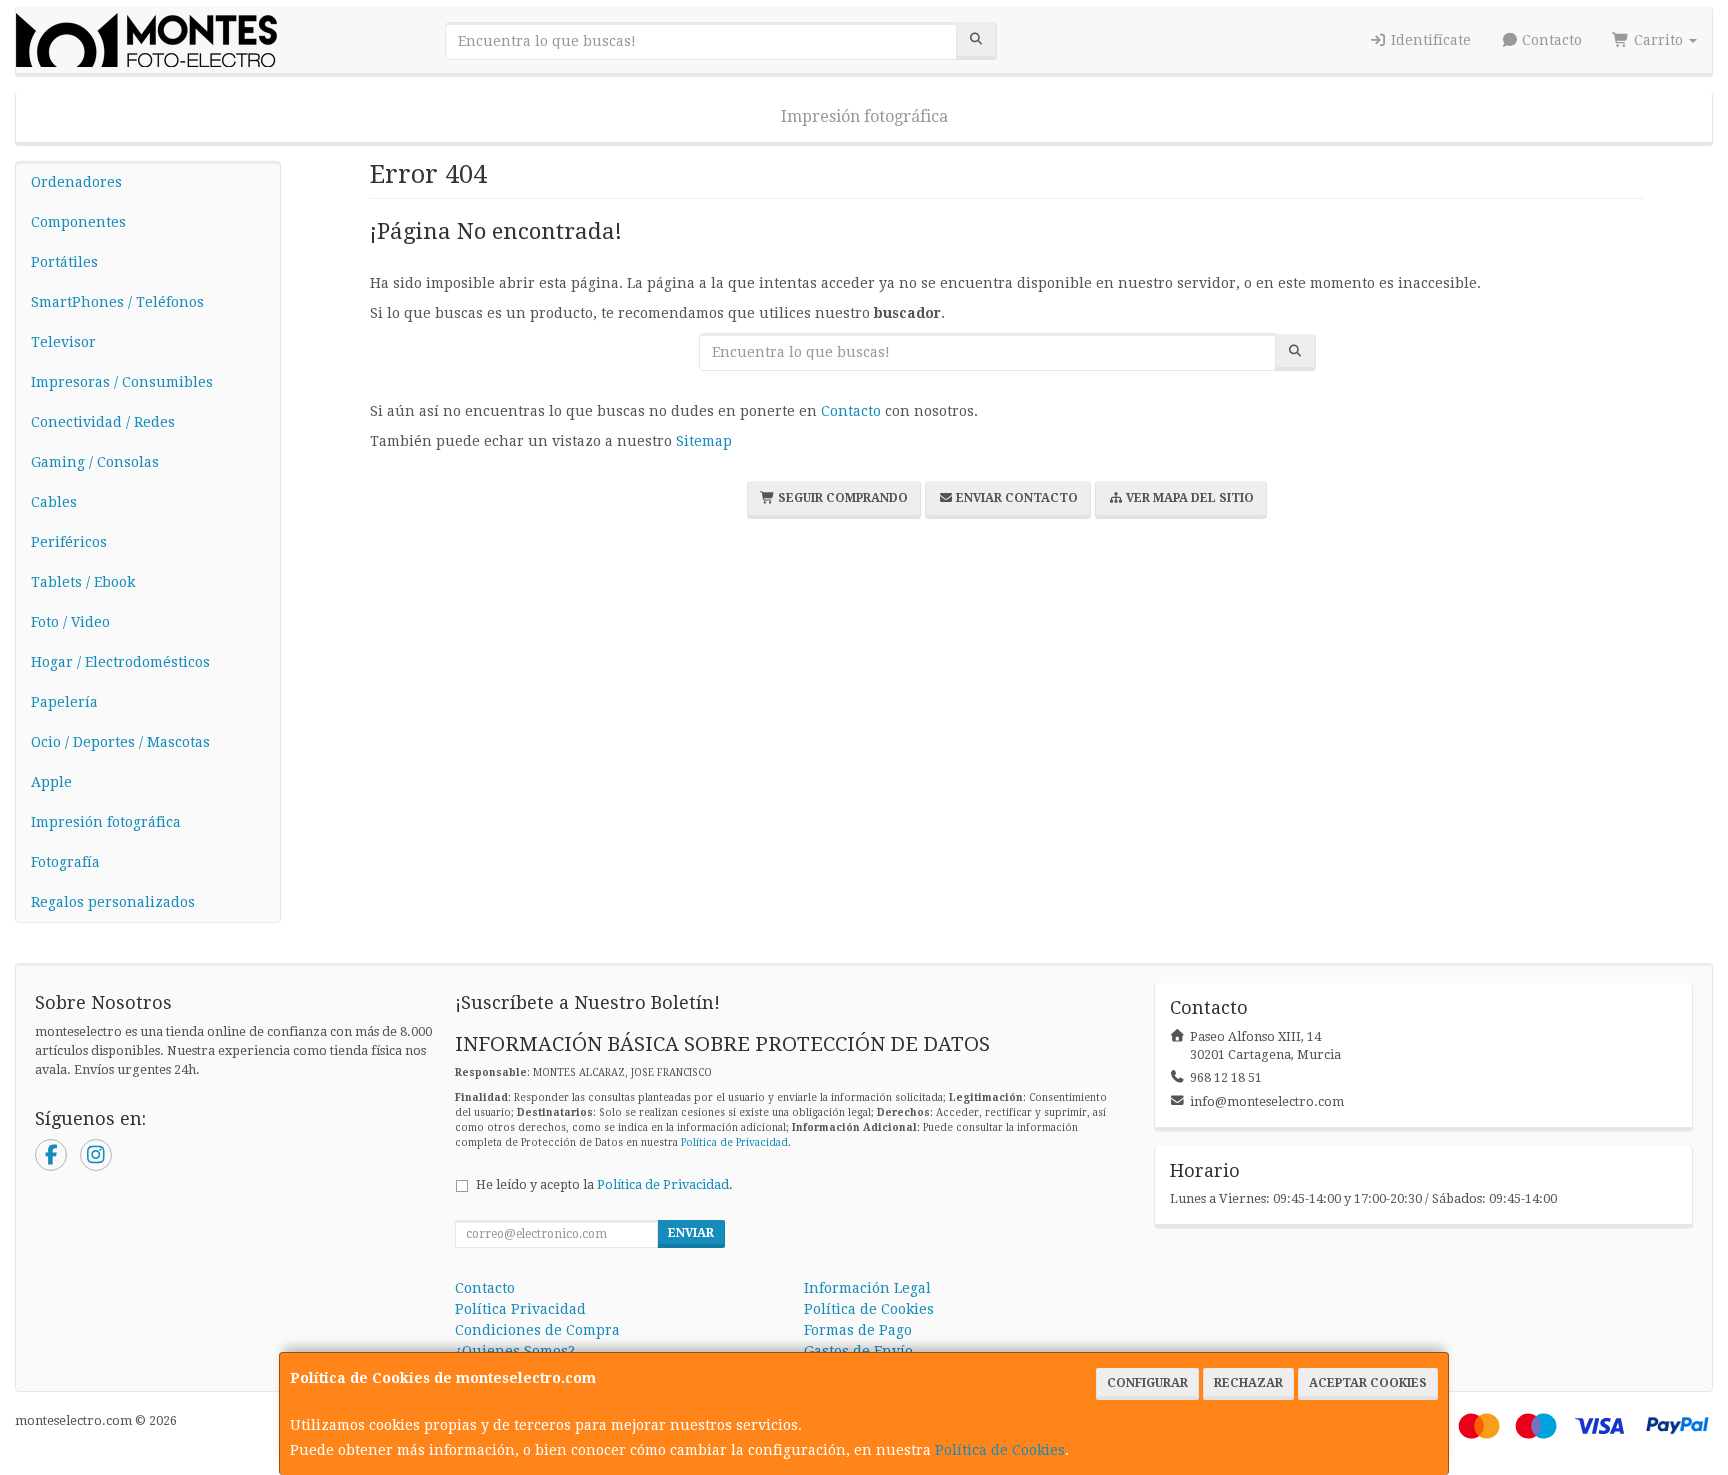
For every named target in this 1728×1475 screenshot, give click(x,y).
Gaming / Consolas (95, 462)
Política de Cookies (1000, 1450)
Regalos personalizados (113, 902)
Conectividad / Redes (103, 422)
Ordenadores (76, 182)
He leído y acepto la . (604, 1184)
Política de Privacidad (734, 1142)
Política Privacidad (520, 1309)
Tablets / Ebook (83, 582)
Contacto (1550, 40)
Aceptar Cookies (1368, 1383)
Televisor (63, 342)
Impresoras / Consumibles (122, 382)
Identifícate (1429, 40)
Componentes (78, 222)
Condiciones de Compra (537, 1330)
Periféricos (69, 542)
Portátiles (64, 262)
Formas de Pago (858, 1330)
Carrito (1658, 40)
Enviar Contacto (1015, 498)
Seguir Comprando (841, 498)
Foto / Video (70, 622)
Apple (51, 782)
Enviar (691, 1233)
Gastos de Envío (858, 1351)
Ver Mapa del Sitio (1188, 498)
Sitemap (704, 441)
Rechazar (1248, 1383)
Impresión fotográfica (864, 116)
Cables (54, 502)
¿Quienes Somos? (515, 1351)
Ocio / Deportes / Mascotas (120, 742)
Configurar (1147, 1383)
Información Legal (867, 1288)
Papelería (64, 702)
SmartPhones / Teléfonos (117, 302)
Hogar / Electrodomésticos (120, 662)
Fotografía (65, 862)
